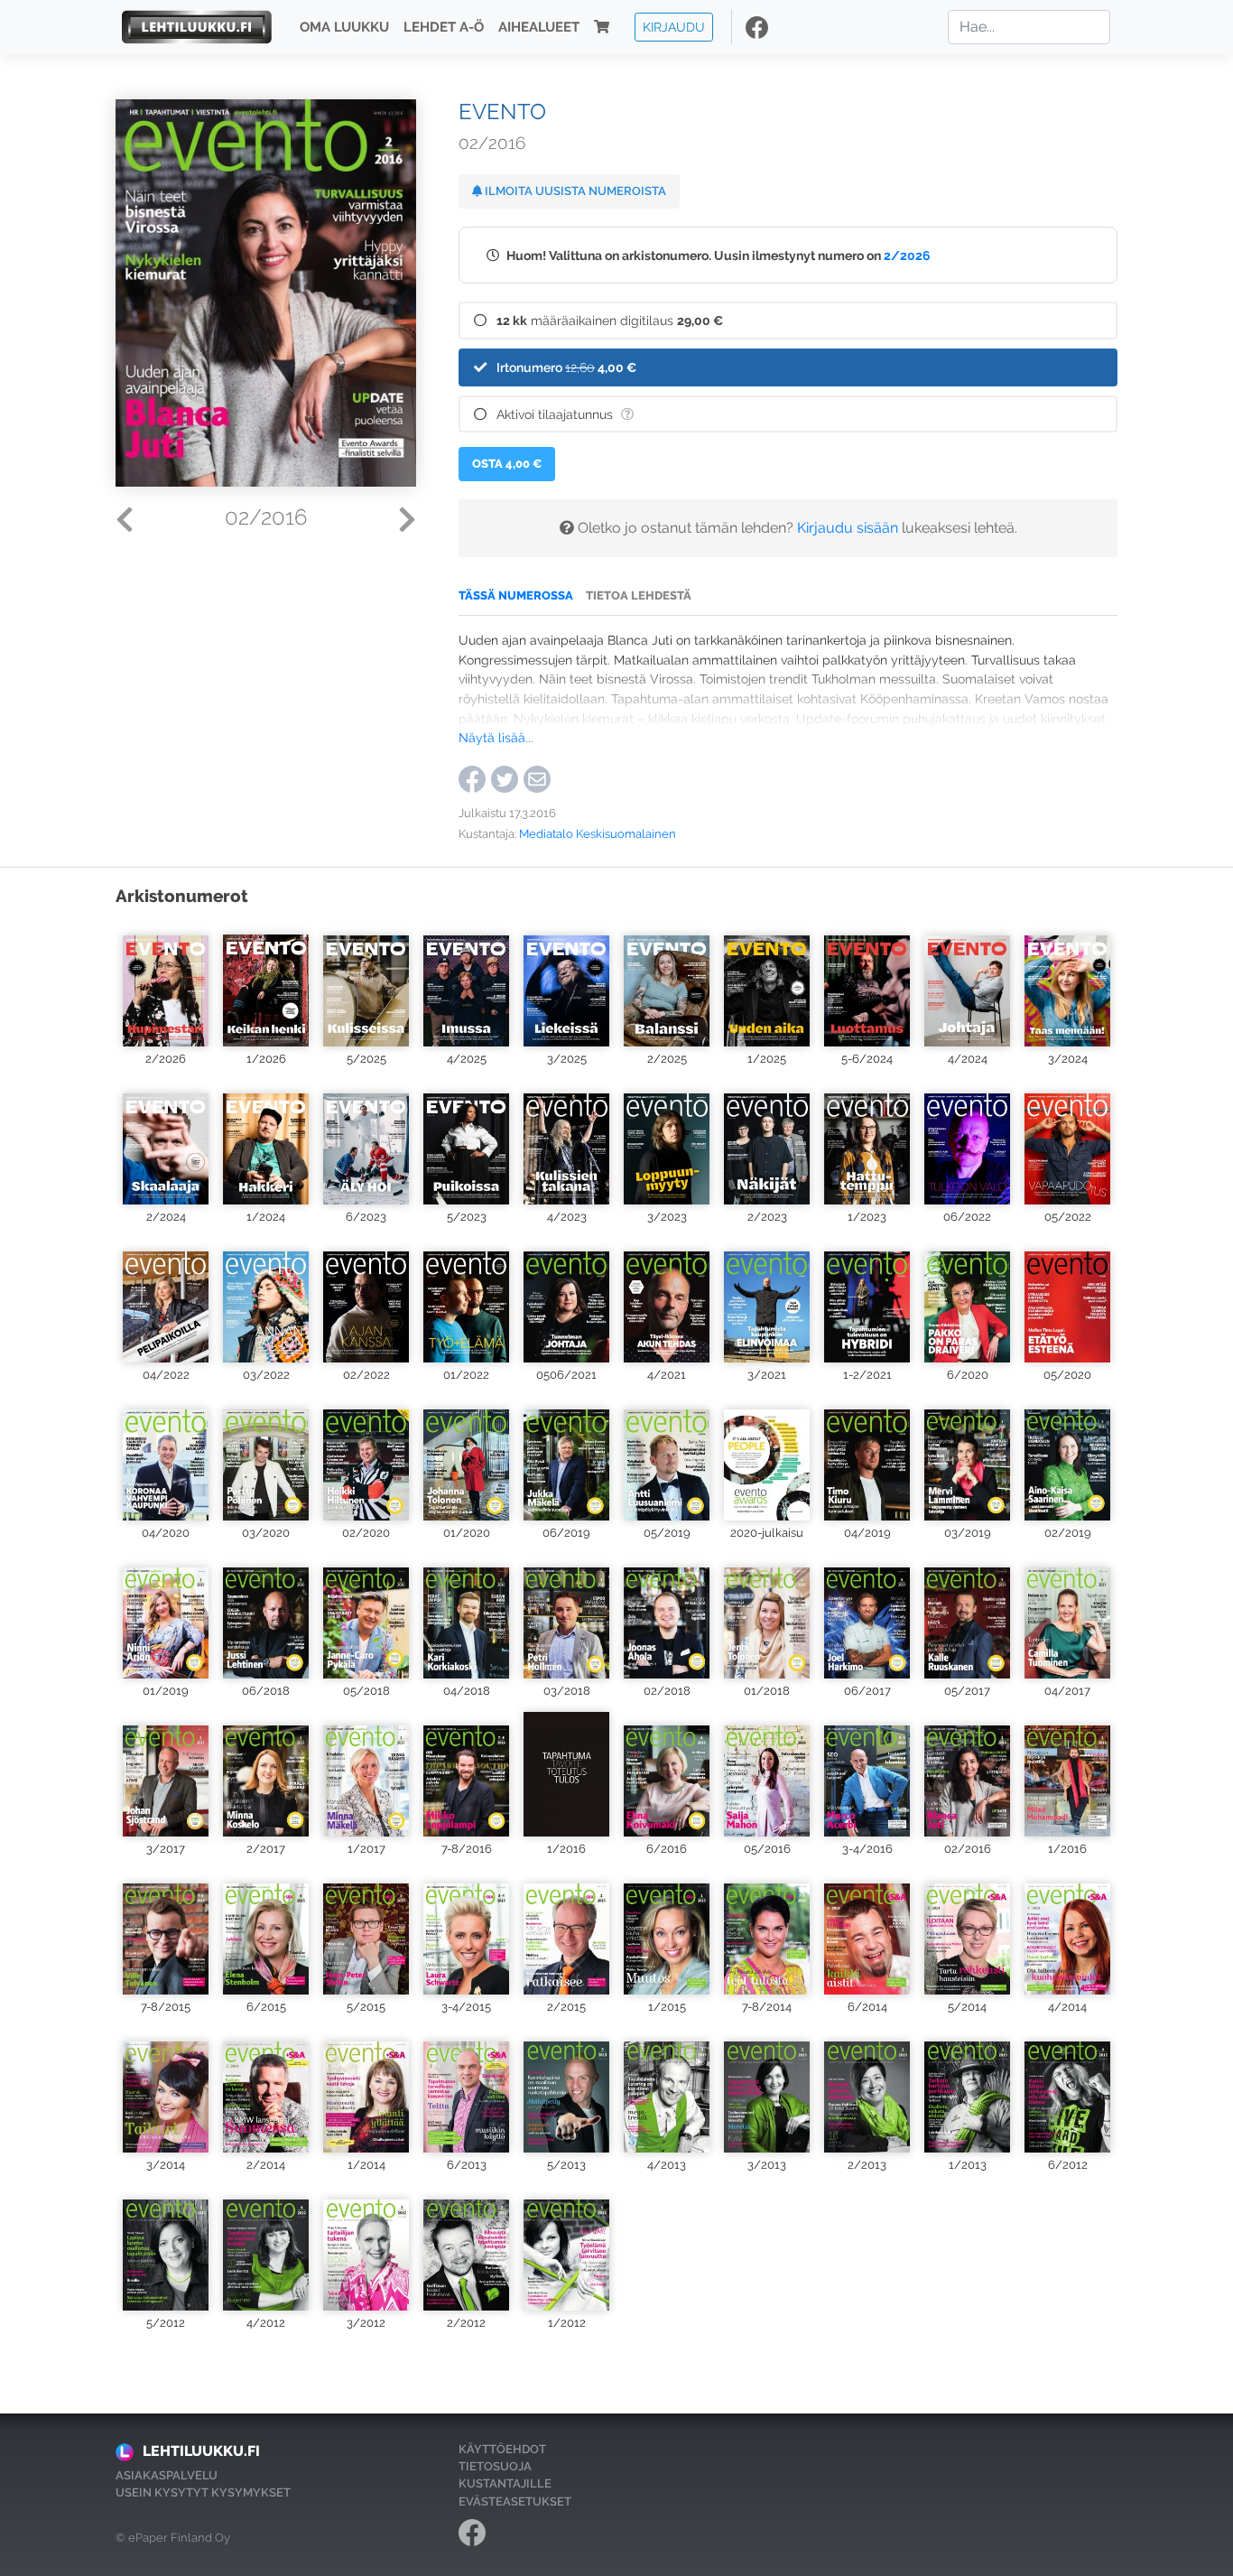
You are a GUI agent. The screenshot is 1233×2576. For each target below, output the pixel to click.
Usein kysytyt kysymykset (203, 2492)
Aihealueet (539, 27)
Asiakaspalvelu (167, 2475)
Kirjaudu (674, 27)
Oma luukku (344, 27)
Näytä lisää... (496, 737)
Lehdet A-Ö (444, 27)
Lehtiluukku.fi (201, 2451)
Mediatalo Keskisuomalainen (598, 834)
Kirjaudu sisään (848, 528)
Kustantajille (505, 2483)
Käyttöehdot (502, 2449)
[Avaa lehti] (166, 984)
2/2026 (907, 255)
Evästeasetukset (515, 2502)
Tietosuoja (495, 2466)
